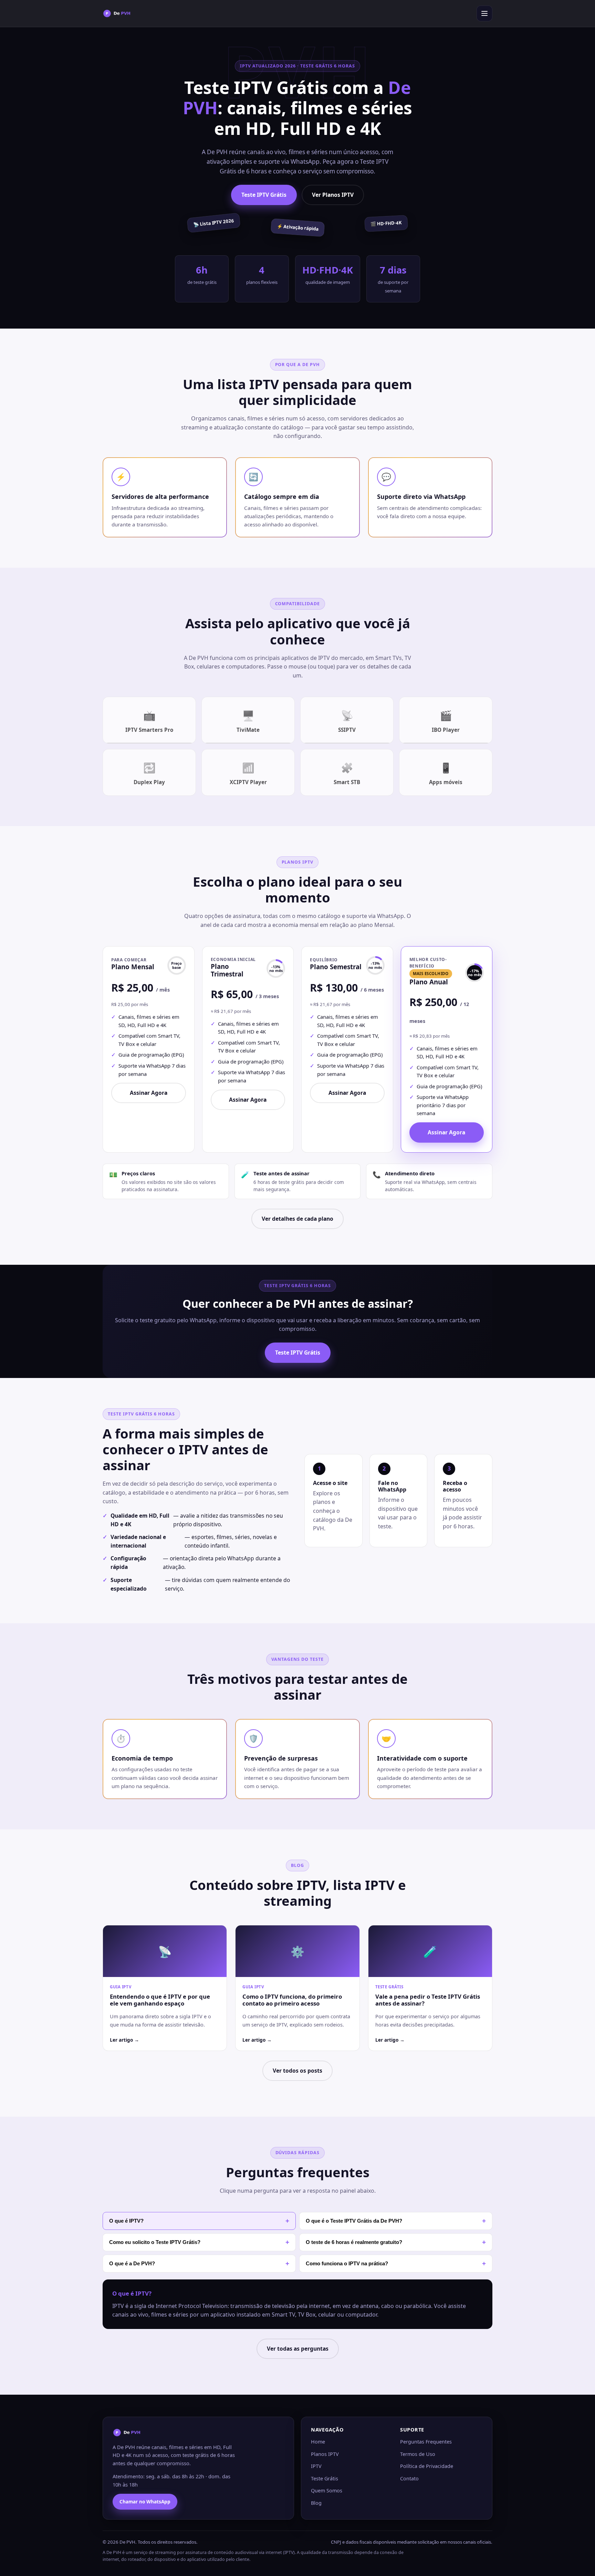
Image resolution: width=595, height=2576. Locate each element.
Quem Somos (327, 2491)
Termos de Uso (418, 2454)
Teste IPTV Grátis (264, 195)
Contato (409, 2478)
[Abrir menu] (484, 13)
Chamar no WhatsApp (145, 2502)
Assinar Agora (149, 1093)
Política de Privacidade (427, 2466)
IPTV (316, 2466)
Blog (316, 2503)
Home (318, 2442)
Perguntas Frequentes (426, 2442)
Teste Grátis (325, 2478)
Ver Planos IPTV (333, 195)
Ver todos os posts (297, 2071)
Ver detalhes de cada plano (297, 1219)
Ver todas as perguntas (298, 2349)
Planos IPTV (325, 2454)
